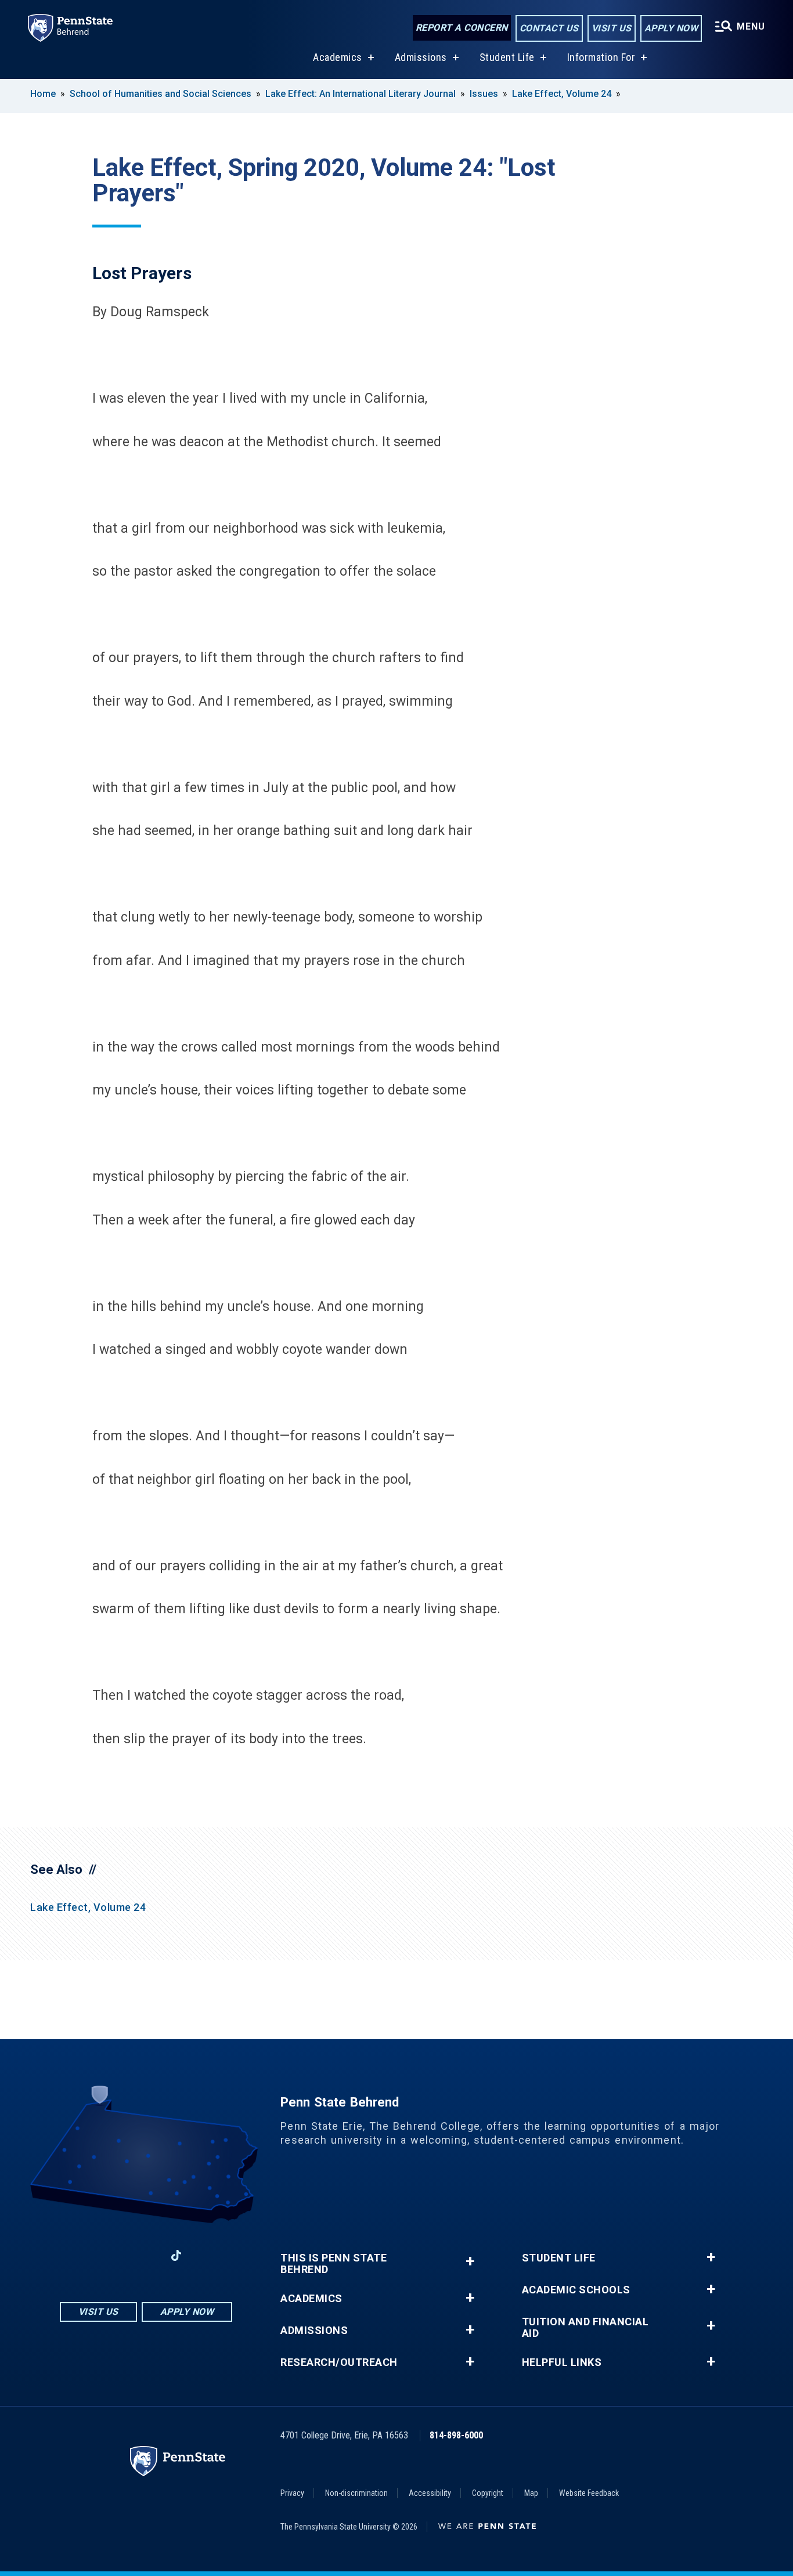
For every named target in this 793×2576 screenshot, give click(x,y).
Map (531, 2493)
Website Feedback (589, 2493)
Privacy (292, 2493)
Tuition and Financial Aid (585, 2328)
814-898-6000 (456, 2435)
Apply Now (671, 28)
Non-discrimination (356, 2493)
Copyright (488, 2493)
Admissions (421, 57)
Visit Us (612, 28)
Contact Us (549, 28)
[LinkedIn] (146, 2255)
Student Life (507, 57)
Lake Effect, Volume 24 (562, 94)
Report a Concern (462, 28)
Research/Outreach (339, 2362)
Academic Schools (576, 2290)
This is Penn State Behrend (334, 2264)
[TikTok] (176, 2255)
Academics (338, 57)
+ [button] (470, 2261)
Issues (484, 94)
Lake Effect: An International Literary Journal (361, 94)
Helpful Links (562, 2362)
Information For (601, 57)
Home (43, 94)
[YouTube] (207, 2255)
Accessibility (430, 2493)
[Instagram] (116, 2255)
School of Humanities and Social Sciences (161, 94)
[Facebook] (85, 2255)
